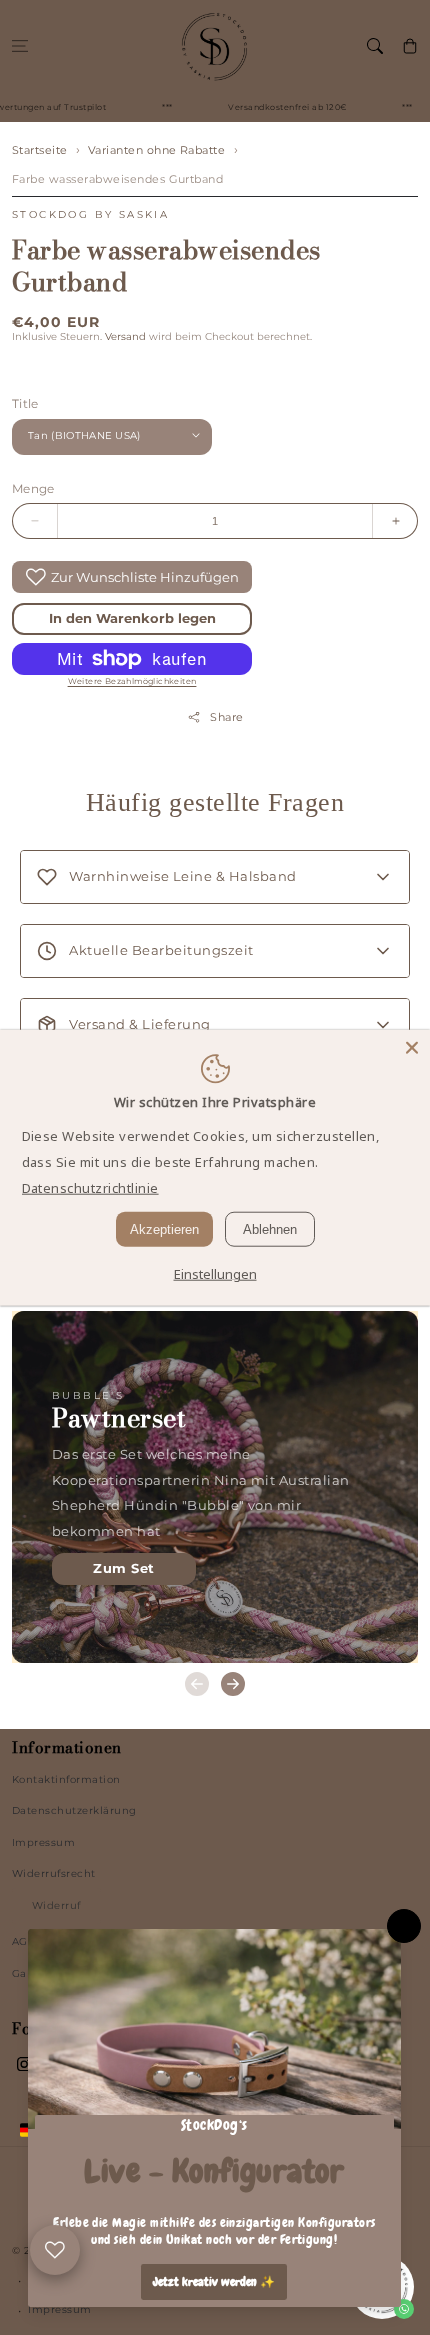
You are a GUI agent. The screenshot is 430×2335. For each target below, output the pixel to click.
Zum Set (123, 1568)
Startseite (40, 150)
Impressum (43, 1842)
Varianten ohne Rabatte (157, 150)
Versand (125, 336)
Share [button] (226, 717)
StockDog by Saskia (90, 214)
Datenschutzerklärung (74, 1810)
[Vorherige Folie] (197, 1684)
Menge (33, 488)
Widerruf (56, 1905)
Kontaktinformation (66, 1779)
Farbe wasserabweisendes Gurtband (117, 179)
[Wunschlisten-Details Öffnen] (55, 2250)
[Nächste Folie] (233, 1684)
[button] (19, 45)
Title (25, 403)
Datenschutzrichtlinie (90, 1188)
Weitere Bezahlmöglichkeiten (132, 681)
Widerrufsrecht (54, 1873)
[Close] (412, 1047)
